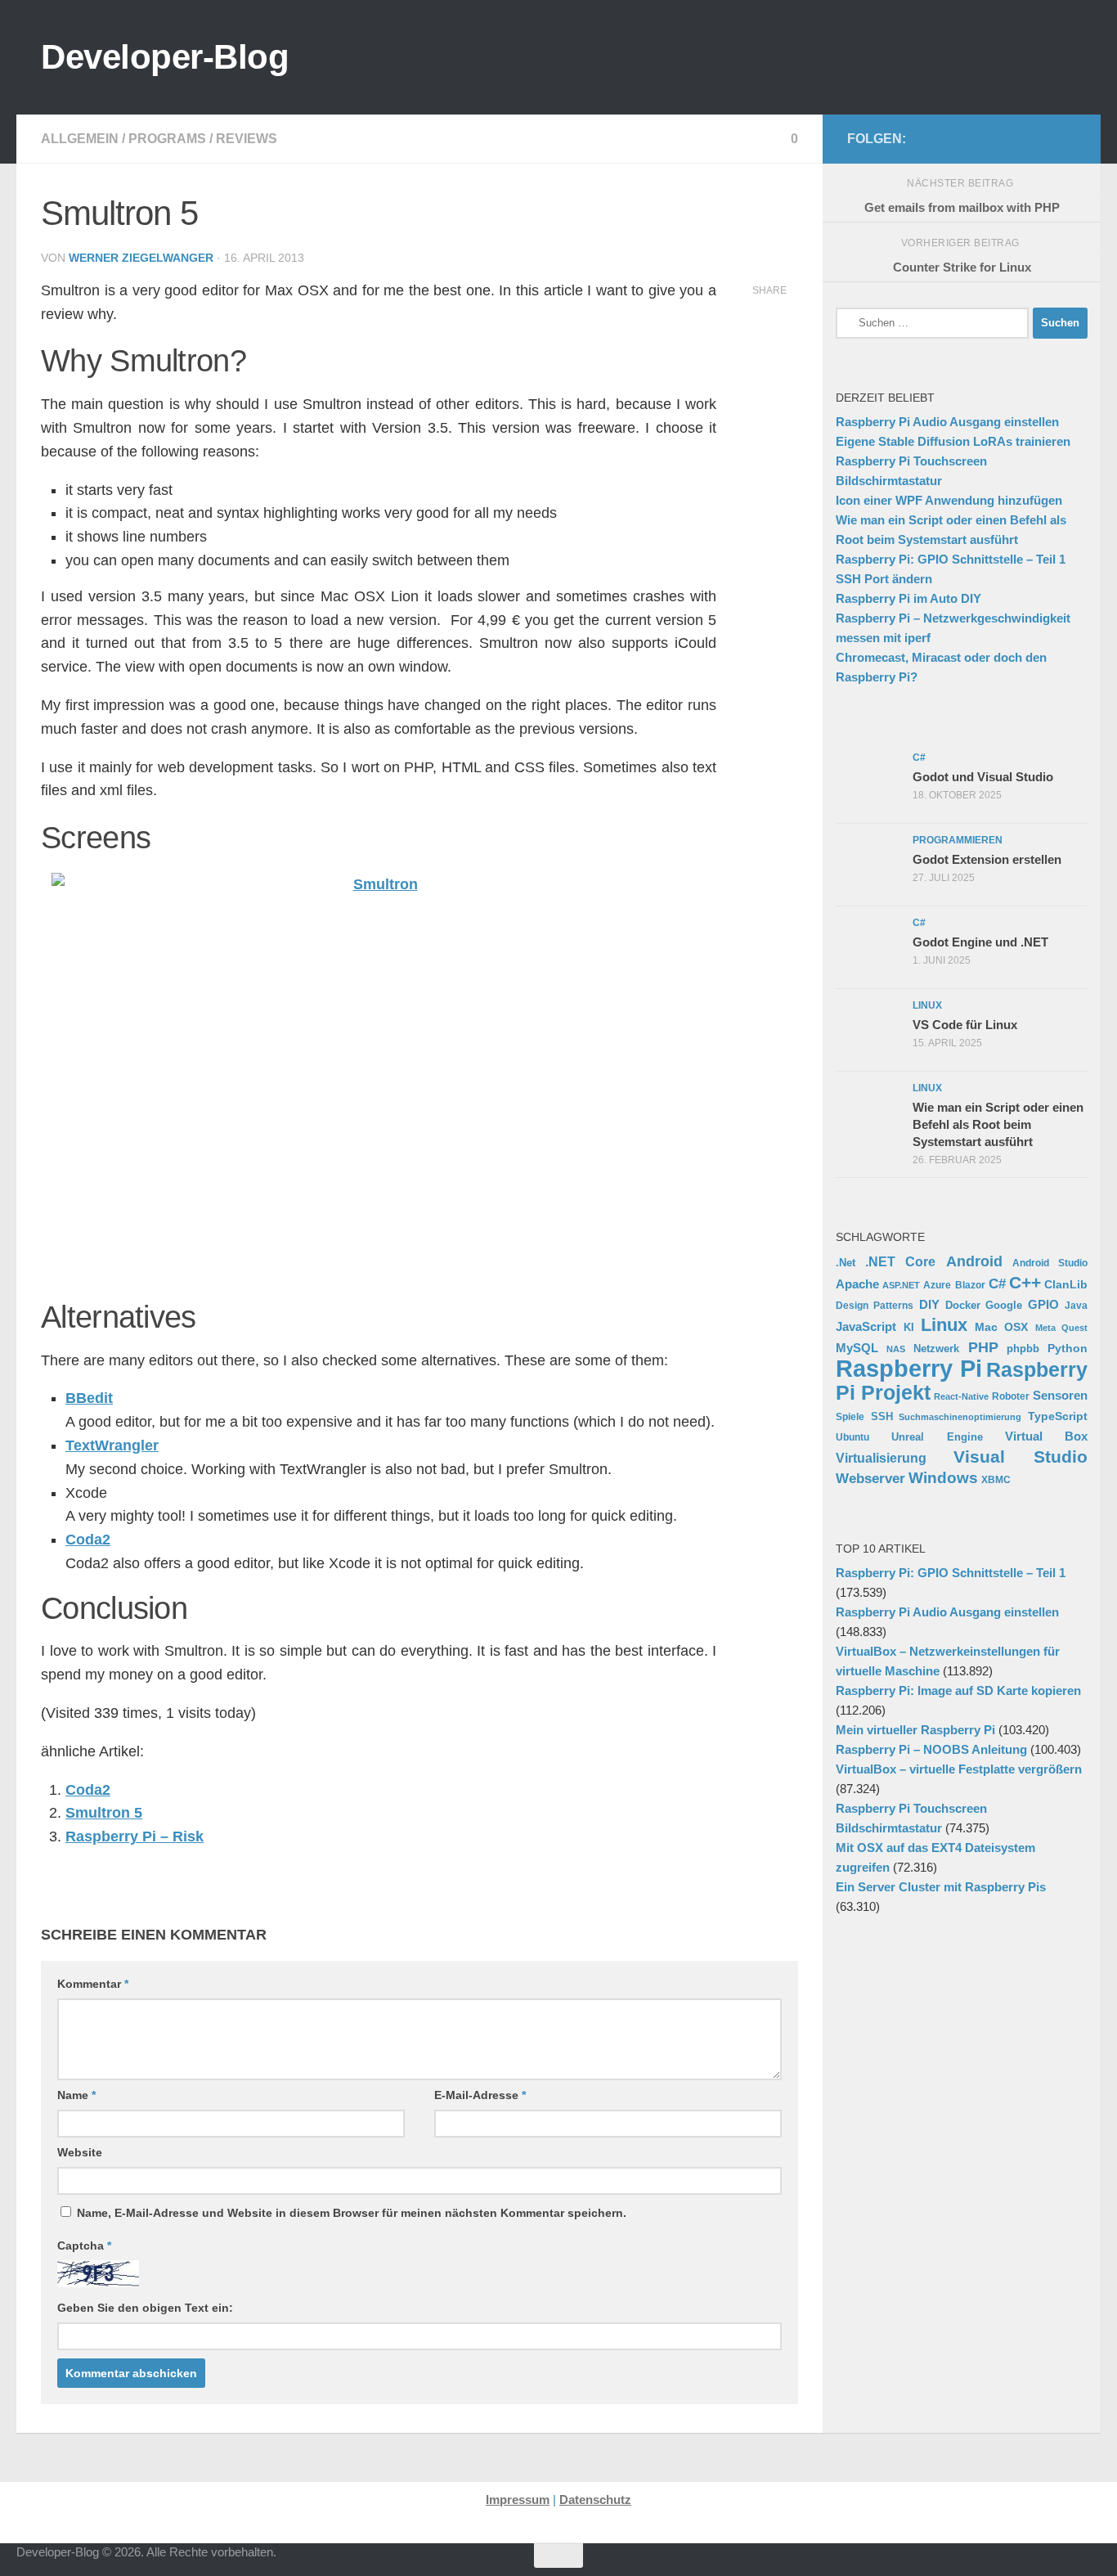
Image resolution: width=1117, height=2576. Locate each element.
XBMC (996, 1480)
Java (1076, 1305)
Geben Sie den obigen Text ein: (145, 2308)
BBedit (89, 1398)
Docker (963, 1305)
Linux (944, 1325)
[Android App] (1040, 138)
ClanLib (1066, 1284)
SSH (882, 1416)
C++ (1025, 1282)
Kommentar (93, 1984)
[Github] (988, 138)
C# (997, 1284)
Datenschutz (595, 2500)
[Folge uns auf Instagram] (962, 138)
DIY (929, 1305)
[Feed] (1014, 138)
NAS (896, 1349)
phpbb (1023, 1349)
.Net (846, 1263)
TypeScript (1058, 1416)
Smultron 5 (104, 1813)
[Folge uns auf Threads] (935, 138)
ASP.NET (901, 1285)
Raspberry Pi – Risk (135, 1836)
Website (80, 2152)
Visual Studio (1021, 1457)
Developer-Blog (165, 57)
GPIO (1043, 1304)
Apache (857, 1284)
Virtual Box (1046, 1436)
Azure (937, 1285)
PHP (983, 1347)
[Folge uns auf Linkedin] (1066, 138)
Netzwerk (936, 1349)
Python (1068, 1348)
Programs (167, 139)
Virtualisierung (881, 1458)
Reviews (247, 139)
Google (1004, 1305)
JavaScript (866, 1327)
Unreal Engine (937, 1437)
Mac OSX (1002, 1327)
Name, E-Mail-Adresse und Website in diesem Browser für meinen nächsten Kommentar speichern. (352, 2213)
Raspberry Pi (909, 1368)
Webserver (870, 1479)
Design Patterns (875, 1305)
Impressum (518, 2500)
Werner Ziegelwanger (141, 258)
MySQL (857, 1348)
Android (974, 1261)
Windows (943, 1478)
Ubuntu (852, 1437)
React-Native (961, 1396)
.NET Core (900, 1261)
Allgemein (80, 139)
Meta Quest (1062, 1328)
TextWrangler (112, 1445)
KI (909, 1328)
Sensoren (1060, 1395)
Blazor (970, 1285)
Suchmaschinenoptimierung (960, 1417)
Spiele (850, 1417)
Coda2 (88, 1540)
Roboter (1011, 1396)
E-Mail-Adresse (480, 2095)
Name (76, 2095)
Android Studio (1050, 1263)
